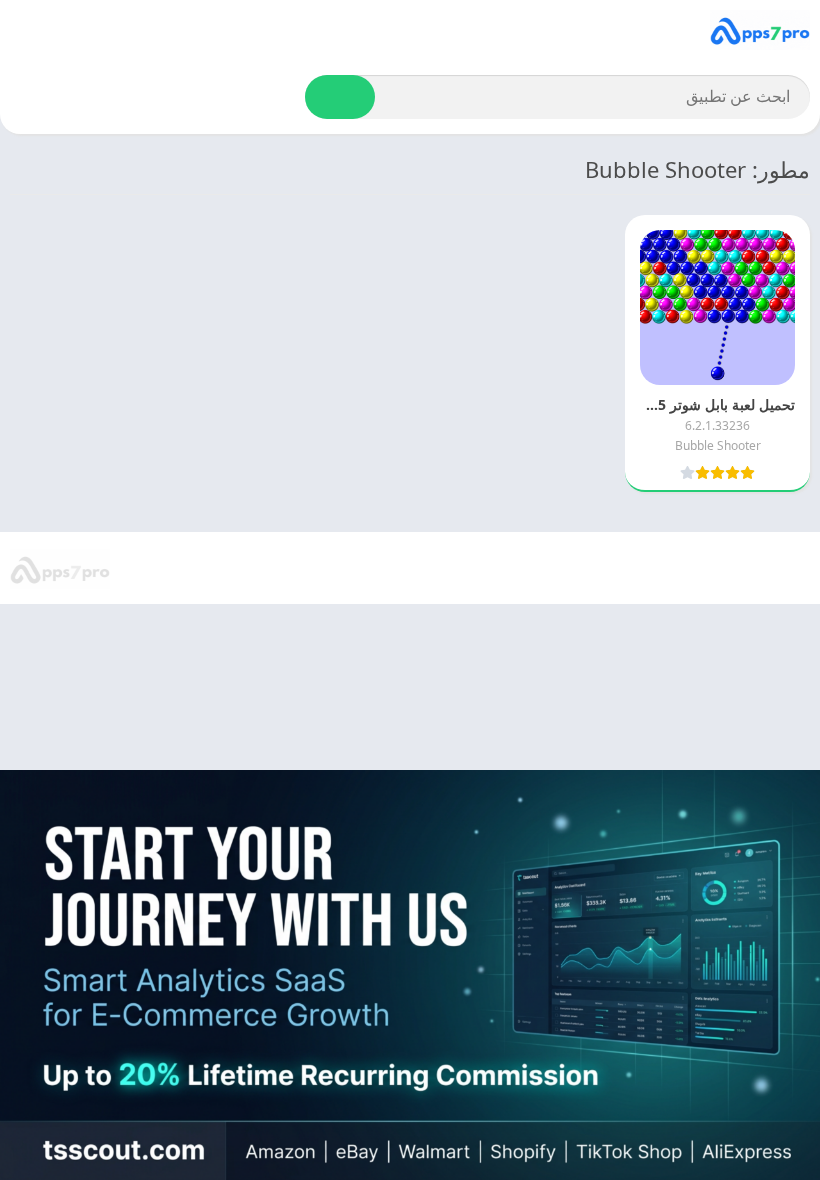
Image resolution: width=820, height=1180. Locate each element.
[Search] (340, 97)
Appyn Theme (598, 569)
